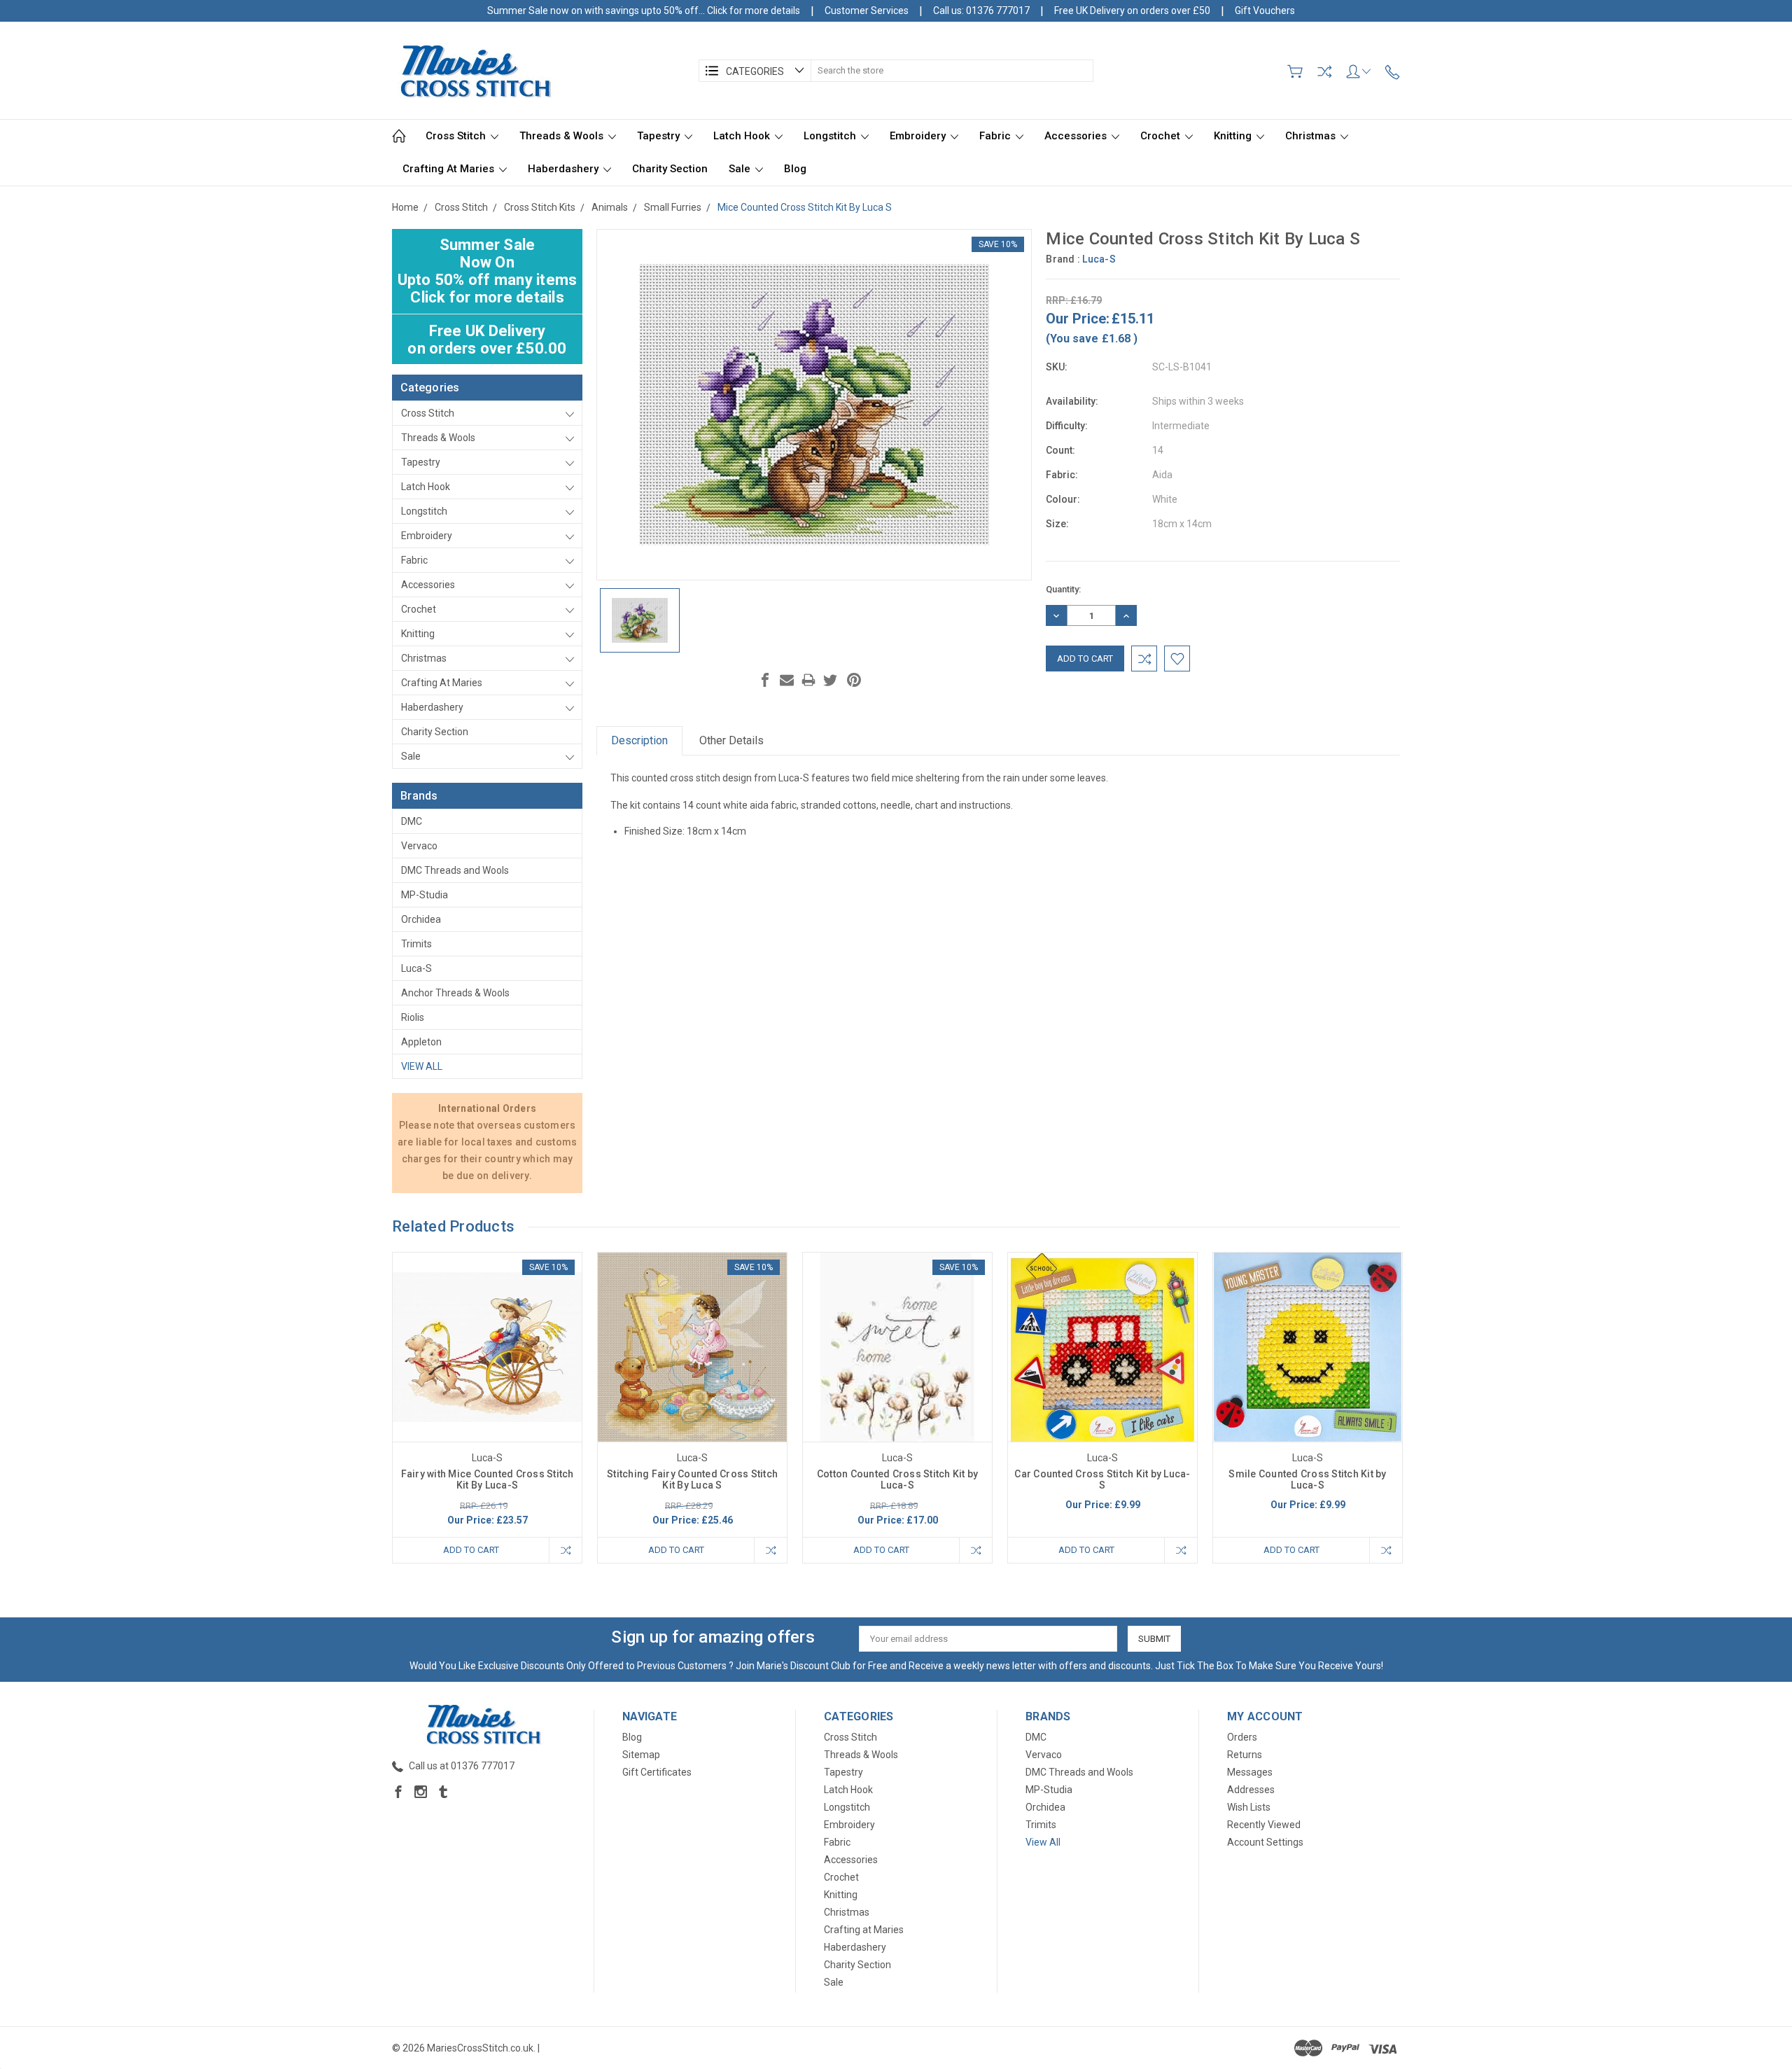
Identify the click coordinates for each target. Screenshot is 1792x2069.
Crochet (1162, 136)
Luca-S (416, 968)
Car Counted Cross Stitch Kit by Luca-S (1102, 1479)
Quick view (487, 1385)
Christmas (1312, 136)
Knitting (1234, 136)
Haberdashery (565, 169)
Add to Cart (471, 1550)
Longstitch (831, 136)
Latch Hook (743, 136)
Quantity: (1063, 589)
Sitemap (641, 1755)
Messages (1250, 1772)
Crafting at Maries (450, 169)
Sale (741, 169)
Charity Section (670, 169)
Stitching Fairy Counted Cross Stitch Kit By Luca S (692, 1479)
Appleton (421, 1042)
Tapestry (660, 136)
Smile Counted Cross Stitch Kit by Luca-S (1307, 1479)
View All (422, 1066)
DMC (412, 821)
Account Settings (1265, 1842)
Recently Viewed (1264, 1825)
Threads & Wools (563, 136)
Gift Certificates (657, 1772)
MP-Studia (425, 895)
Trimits (416, 944)
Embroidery (919, 136)
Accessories (1077, 136)
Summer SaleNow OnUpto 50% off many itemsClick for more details (488, 271)
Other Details (731, 740)
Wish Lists (1249, 1807)
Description (639, 740)
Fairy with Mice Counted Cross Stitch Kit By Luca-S (488, 1479)
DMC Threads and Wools (455, 870)
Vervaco (419, 846)
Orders (1242, 1737)
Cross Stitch (457, 136)
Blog (795, 169)
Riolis (413, 1017)
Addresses (1251, 1790)
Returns (1245, 1755)
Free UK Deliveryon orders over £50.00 (487, 340)
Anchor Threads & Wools (455, 993)
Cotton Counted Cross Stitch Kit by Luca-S (898, 1479)
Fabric (996, 136)
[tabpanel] (488, 1408)
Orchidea (421, 919)
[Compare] (1324, 71)
